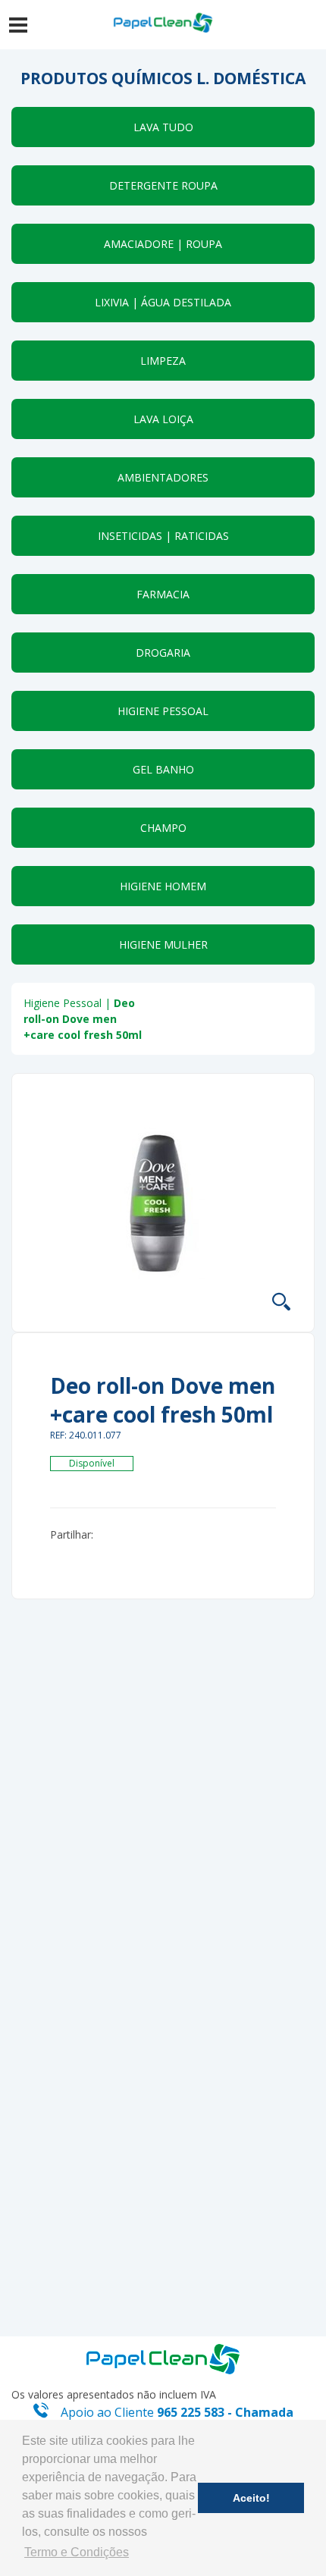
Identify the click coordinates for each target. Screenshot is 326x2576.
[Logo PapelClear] (163, 2358)
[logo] (163, 23)
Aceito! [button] (251, 2498)
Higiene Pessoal (63, 1003)
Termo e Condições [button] (77, 2552)
